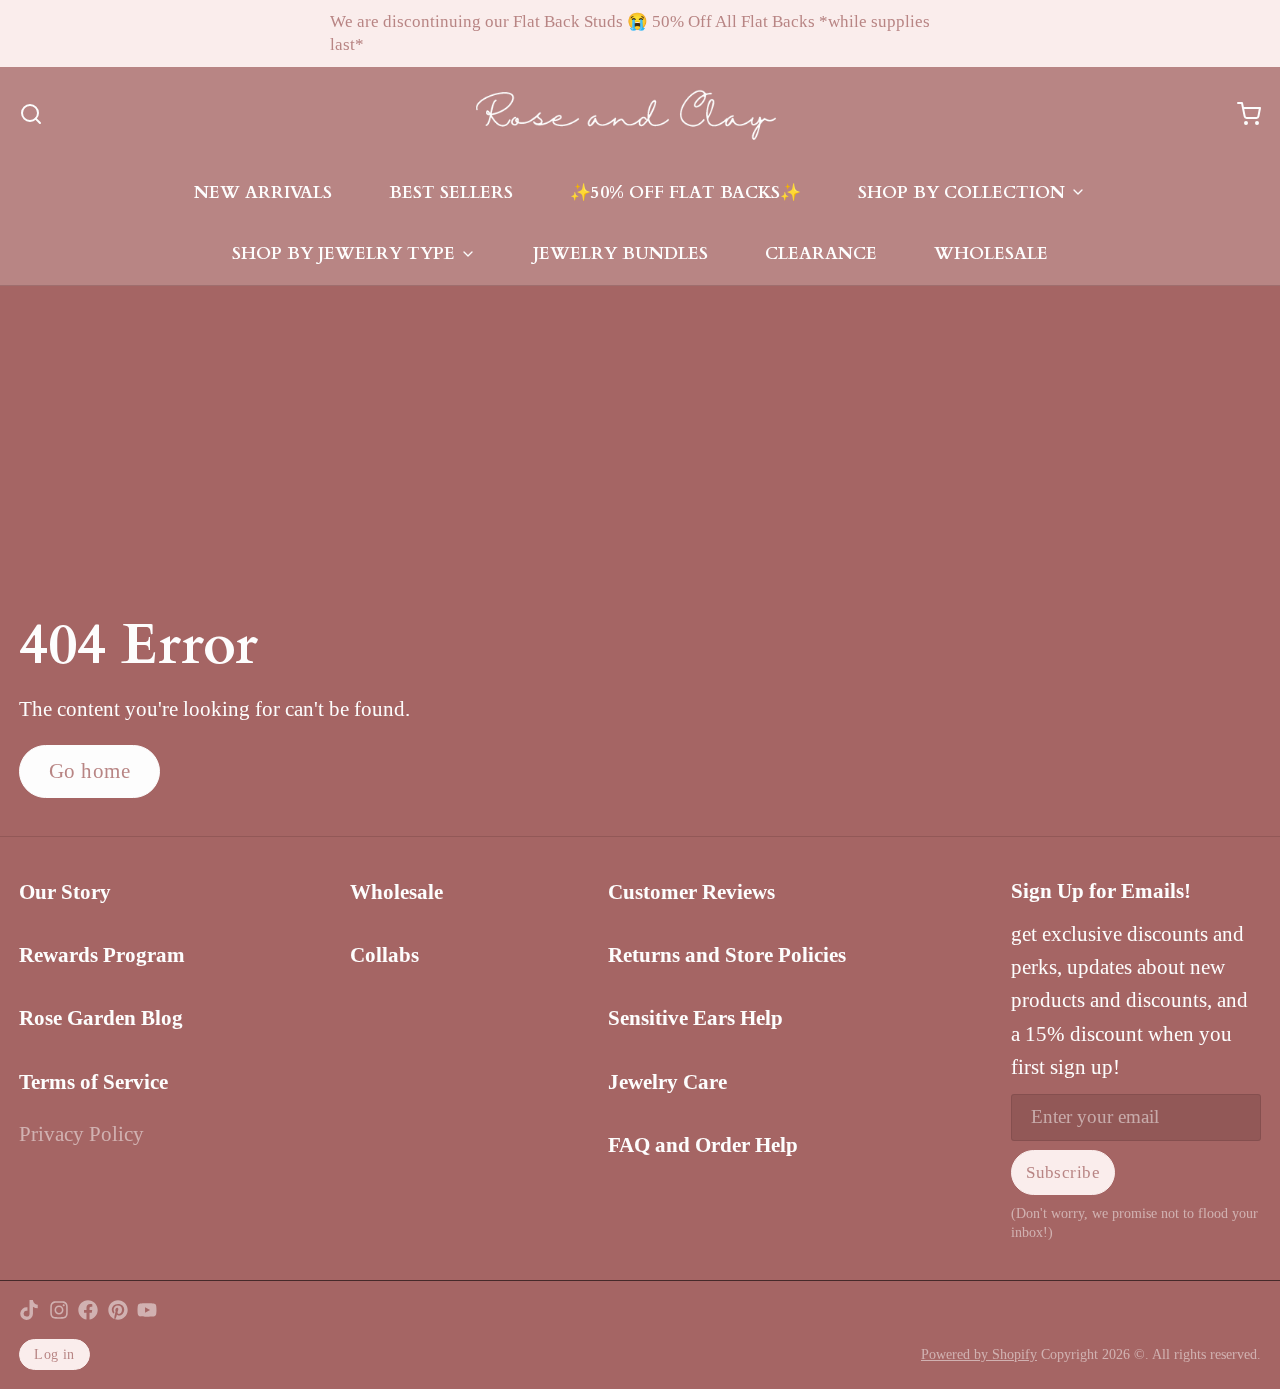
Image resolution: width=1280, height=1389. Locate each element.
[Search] (31, 114)
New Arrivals (263, 192)
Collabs (384, 955)
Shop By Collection (961, 192)
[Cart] (1239, 114)
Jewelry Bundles (620, 253)
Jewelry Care (667, 1082)
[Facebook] (88, 1310)
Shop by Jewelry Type (343, 253)
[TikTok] (29, 1310)
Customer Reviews (691, 892)
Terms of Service (93, 1082)
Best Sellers (451, 192)
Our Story (65, 892)
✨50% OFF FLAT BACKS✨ (685, 192)
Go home (90, 771)
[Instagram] (59, 1310)
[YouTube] (147, 1310)
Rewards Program (102, 955)
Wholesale (991, 253)
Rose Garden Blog (101, 1018)
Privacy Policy (81, 1134)
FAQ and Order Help (703, 1145)
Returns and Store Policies (727, 955)
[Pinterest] (118, 1310)
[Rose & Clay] (626, 114)
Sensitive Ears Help (695, 1018)
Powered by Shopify (979, 1354)
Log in (54, 1354)
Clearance (821, 253)
